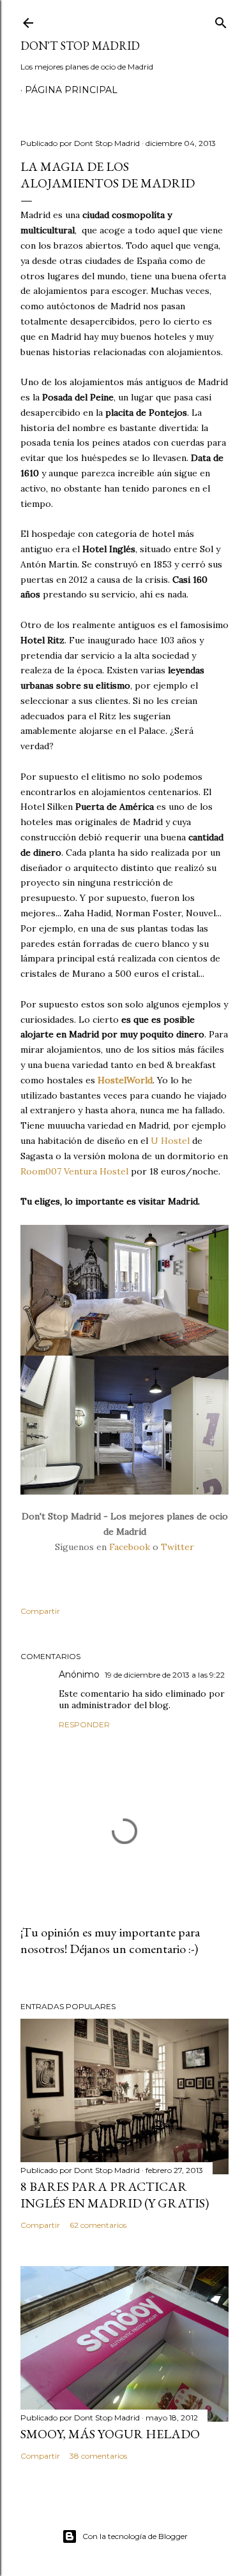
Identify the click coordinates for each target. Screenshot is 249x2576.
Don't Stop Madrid (80, 46)
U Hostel (170, 1141)
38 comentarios (98, 2456)
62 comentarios (98, 2225)
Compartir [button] (40, 1611)
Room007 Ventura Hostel (74, 1171)
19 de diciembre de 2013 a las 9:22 (165, 1675)
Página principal (71, 90)
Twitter (177, 1547)
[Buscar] (221, 20)
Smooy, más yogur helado (110, 2434)
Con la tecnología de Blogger (135, 2536)
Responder (84, 1724)
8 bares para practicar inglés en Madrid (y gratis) (115, 2195)
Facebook (130, 1547)
